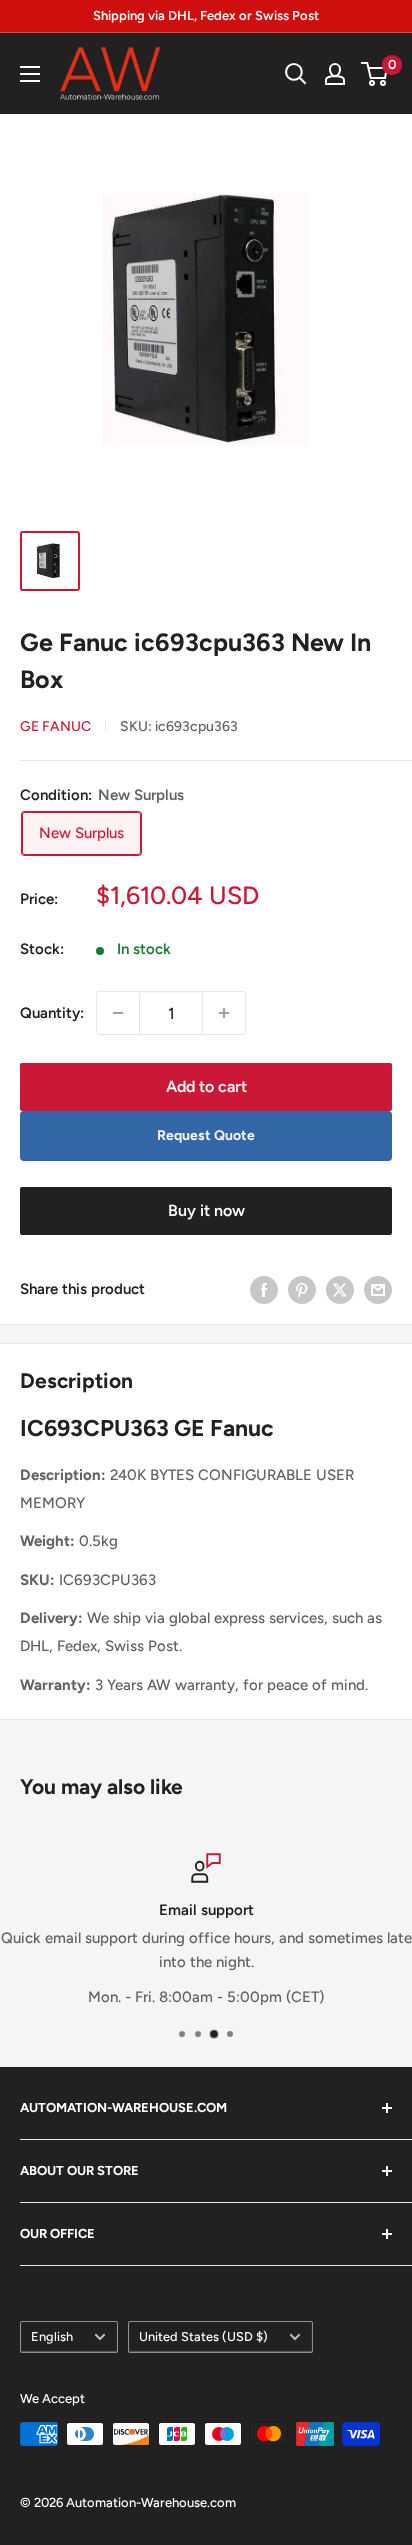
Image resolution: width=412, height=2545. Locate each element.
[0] (375, 74)
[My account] (335, 74)
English (52, 2336)
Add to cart (206, 1086)
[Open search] (296, 74)
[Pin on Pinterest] (302, 1289)
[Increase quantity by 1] (224, 1013)
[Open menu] (30, 74)
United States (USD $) (203, 2336)
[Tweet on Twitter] (340, 1289)
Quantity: (52, 1013)
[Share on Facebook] (264, 1289)
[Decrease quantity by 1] (118, 1013)
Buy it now (206, 1210)
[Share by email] (378, 1289)
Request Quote (206, 1135)
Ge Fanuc (55, 726)
